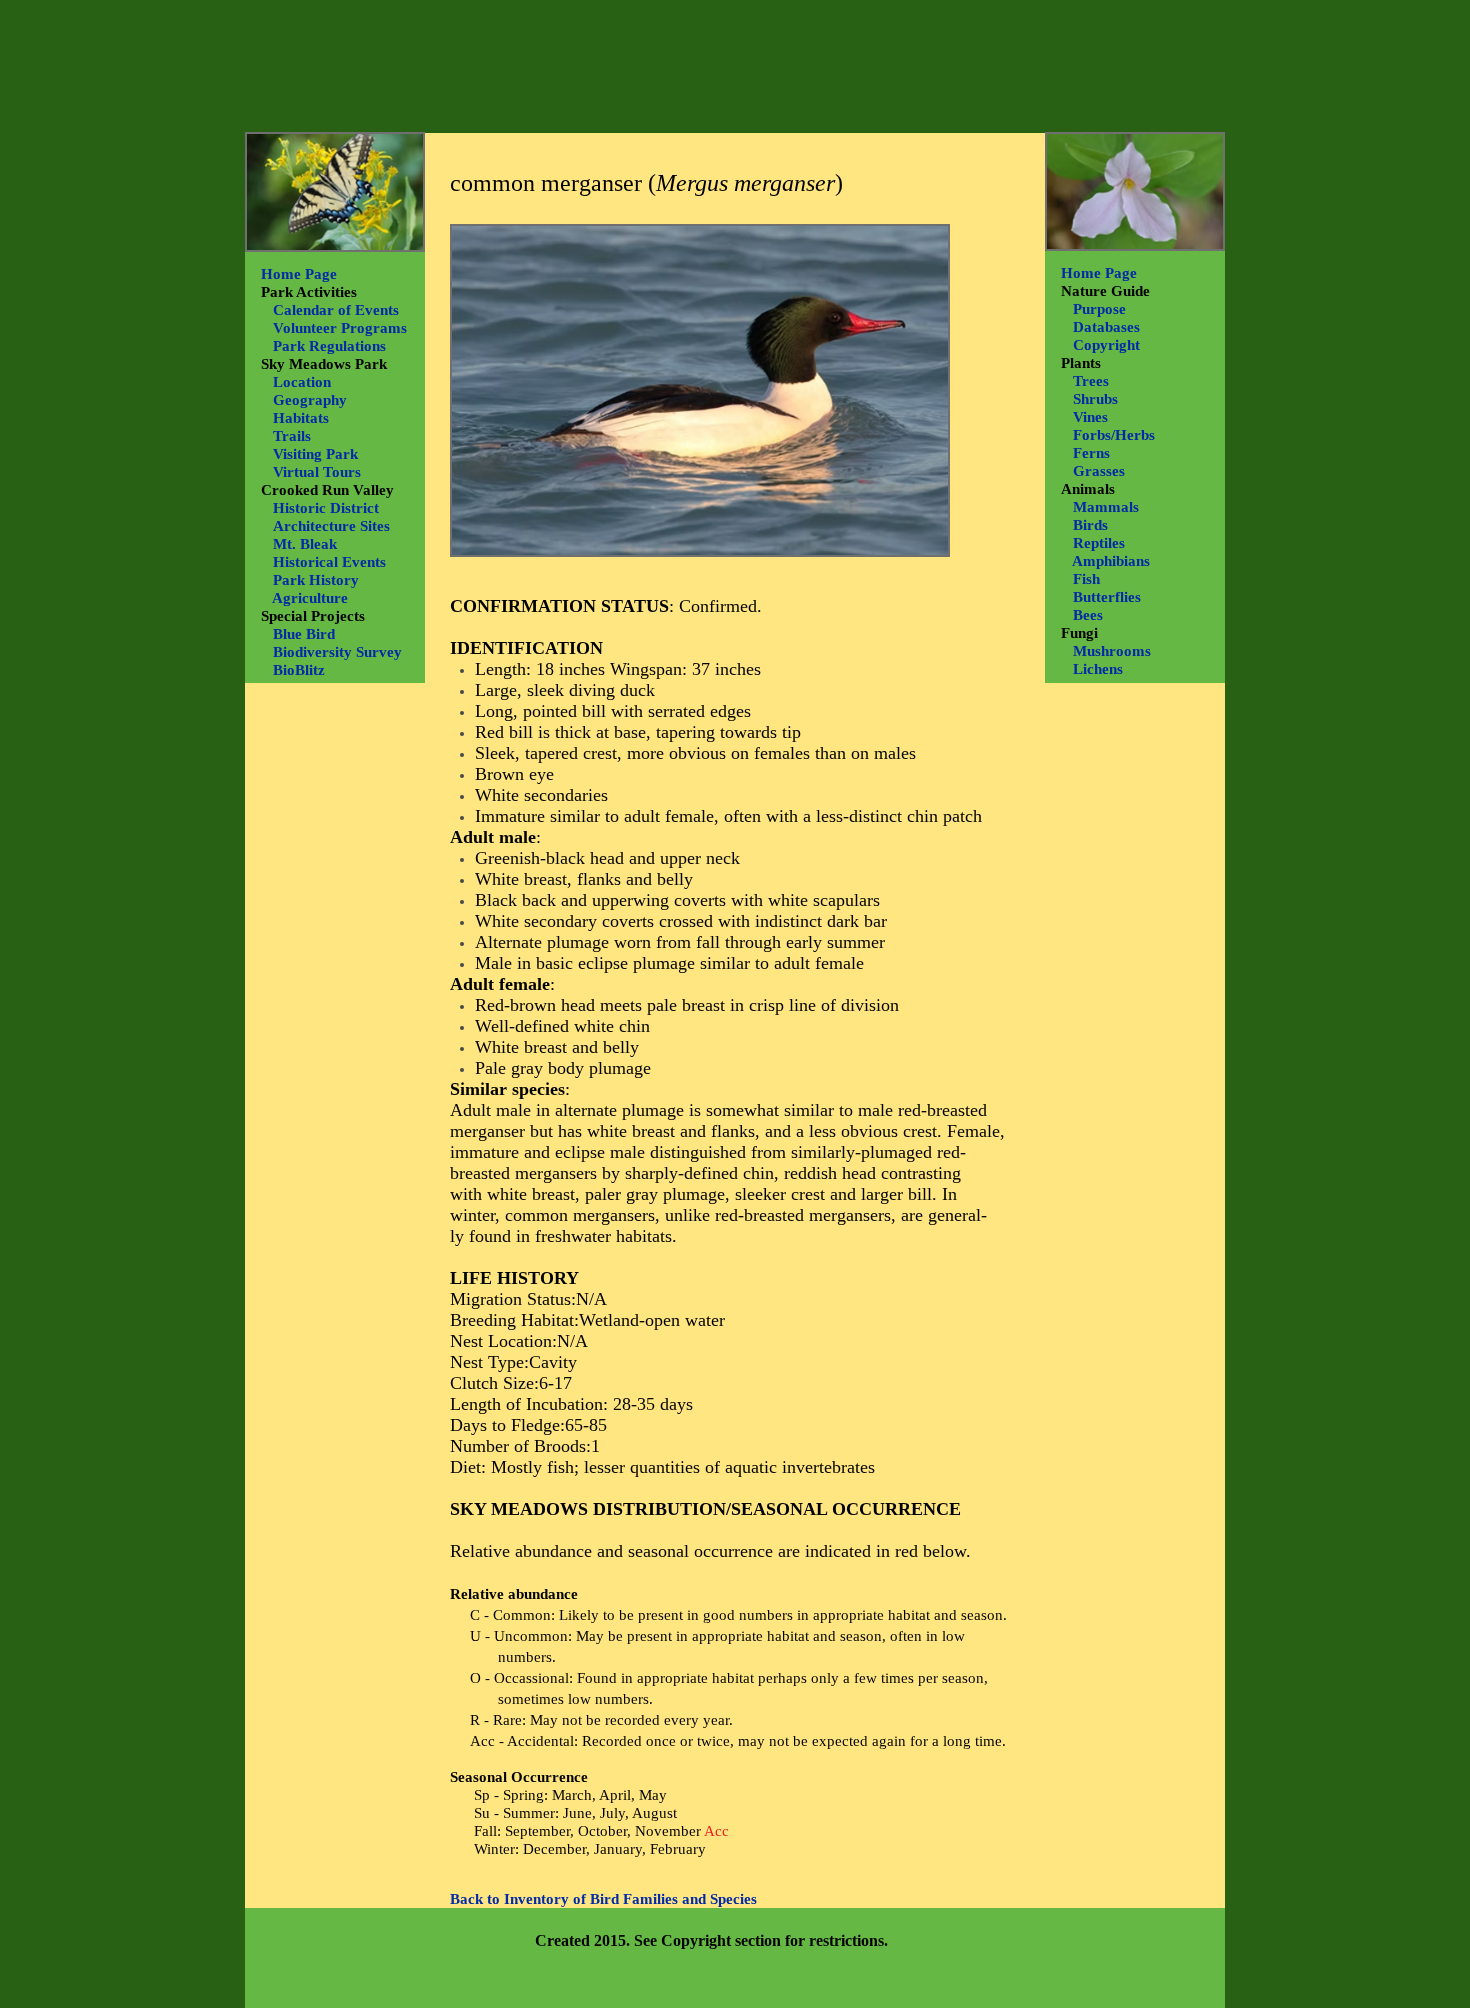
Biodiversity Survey (337, 652)
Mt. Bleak (305, 544)
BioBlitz (299, 670)
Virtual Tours (317, 472)
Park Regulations (329, 346)
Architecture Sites (331, 526)
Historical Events (329, 562)
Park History (316, 580)
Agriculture (310, 598)
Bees (1088, 615)
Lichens (1098, 669)
